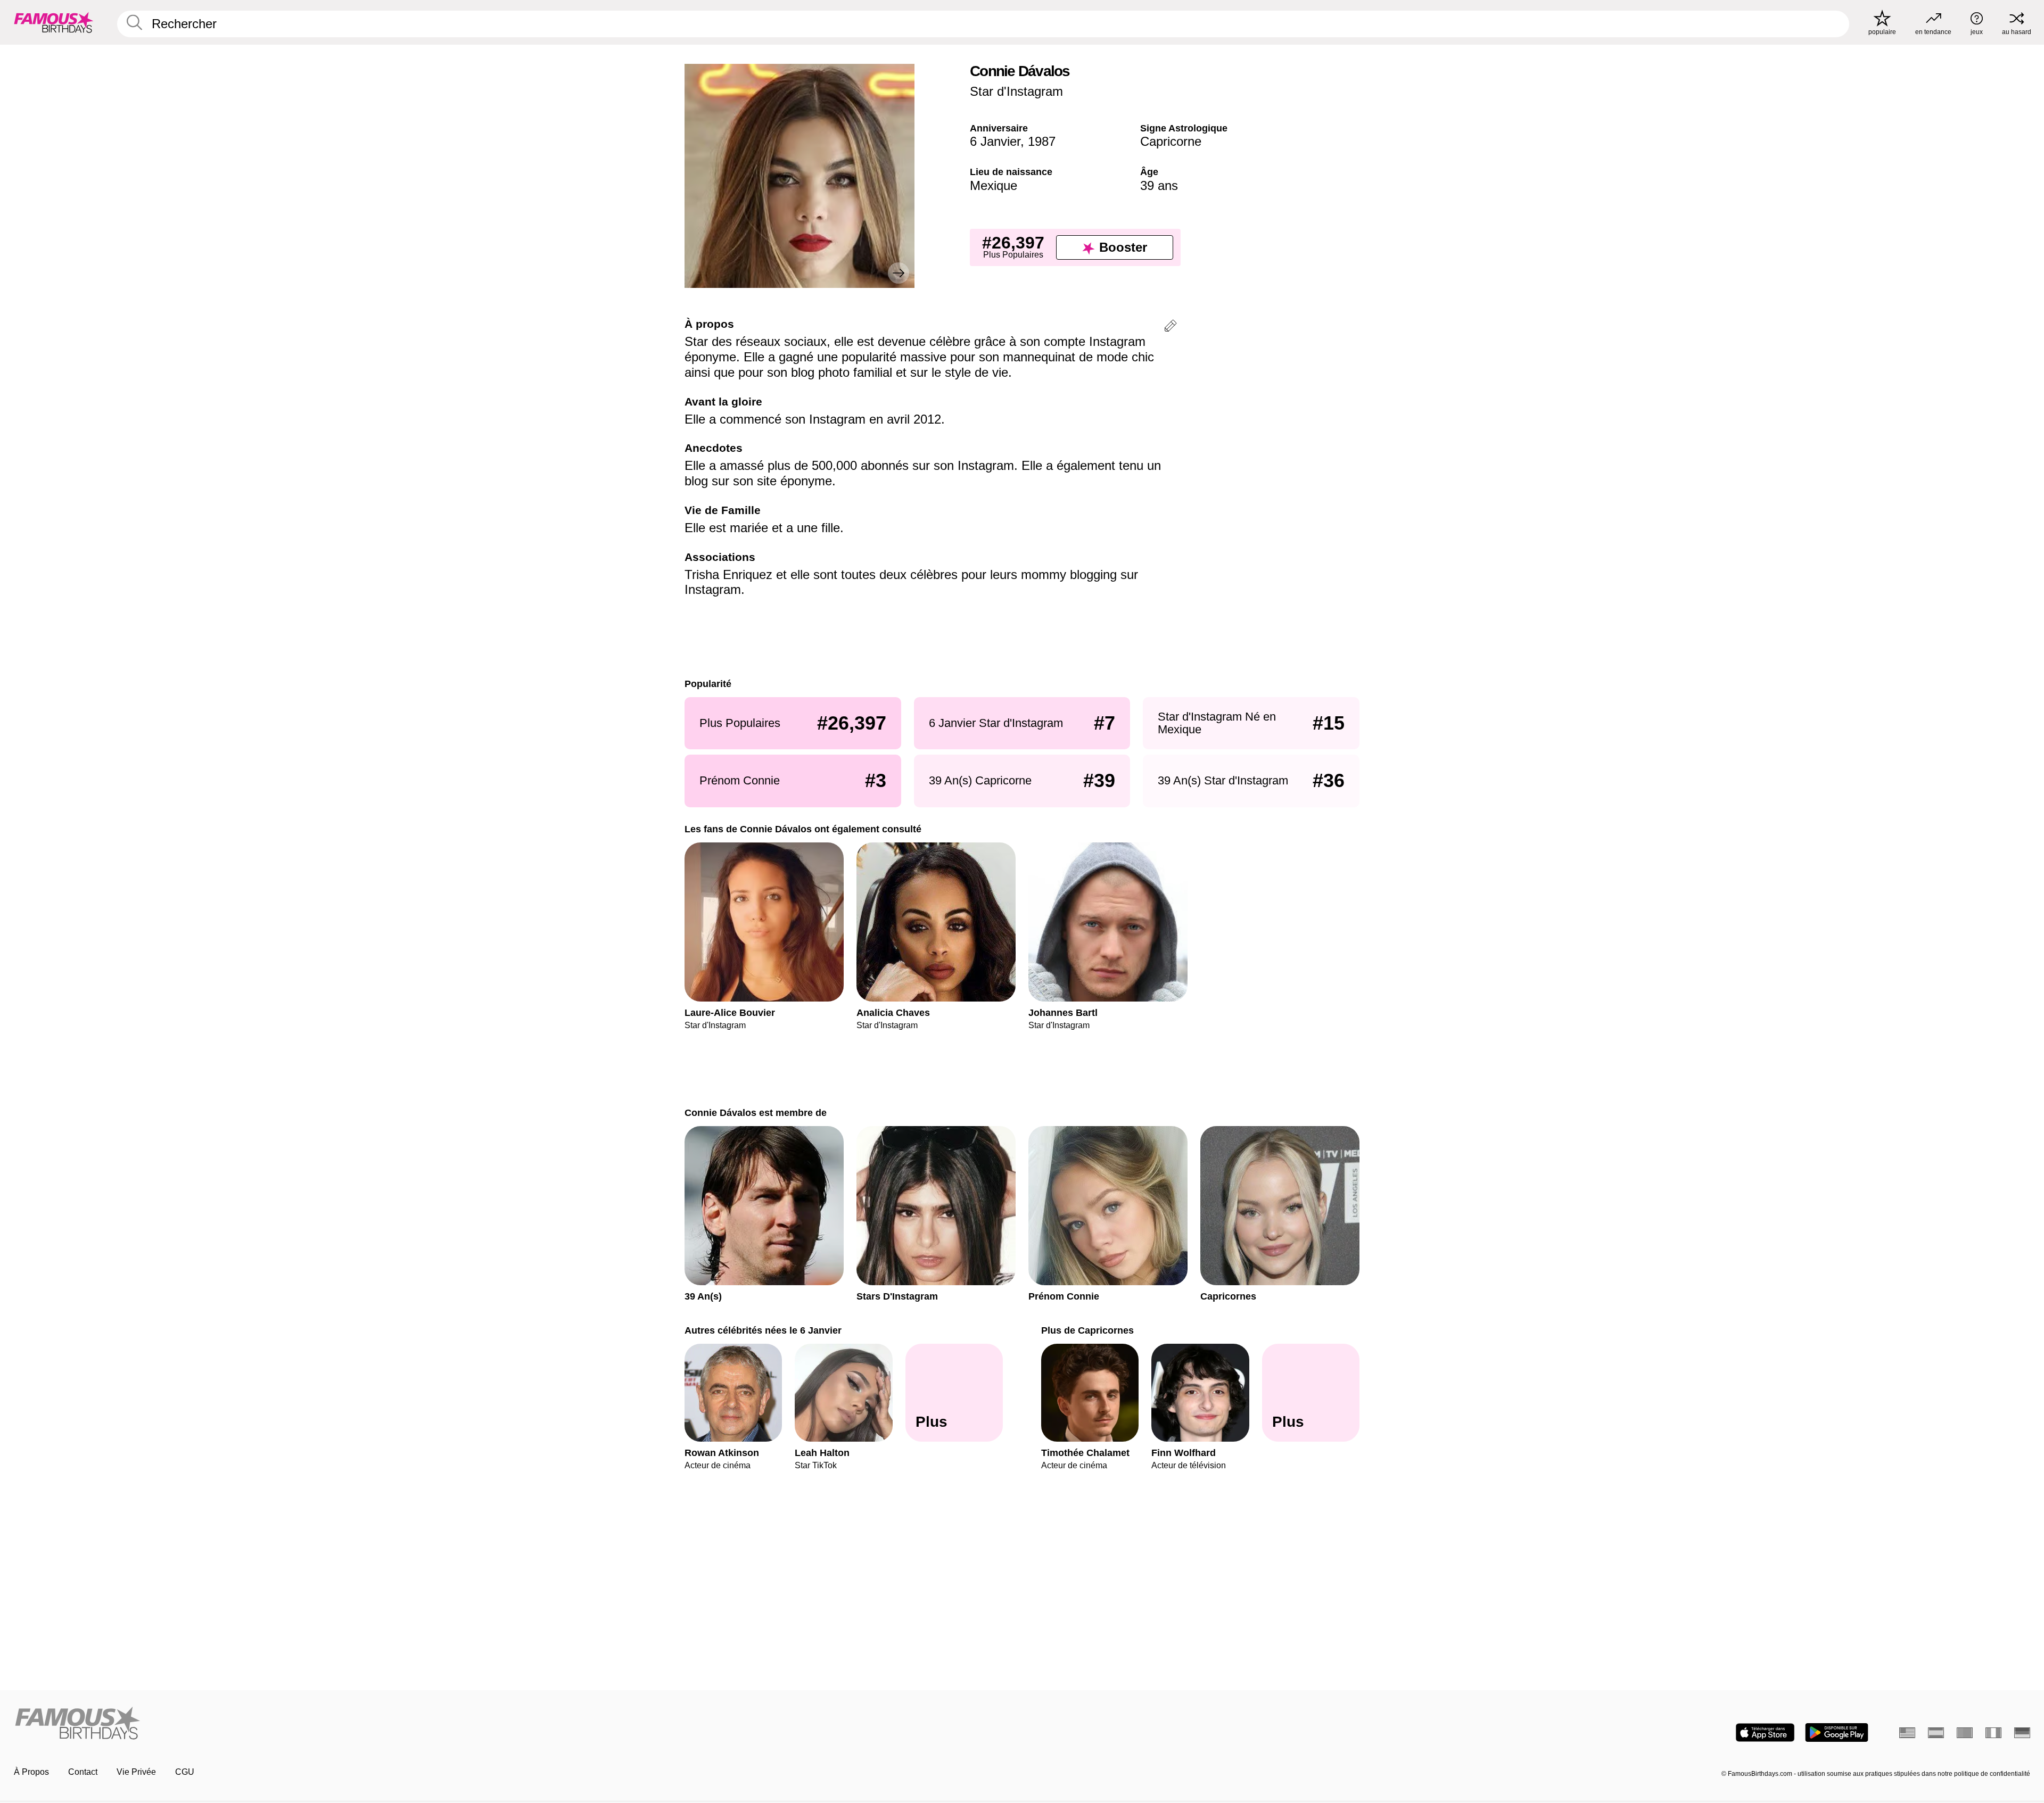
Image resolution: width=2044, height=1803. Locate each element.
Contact (83, 1772)
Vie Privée (136, 1772)
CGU (185, 1772)
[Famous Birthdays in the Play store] (1837, 1732)
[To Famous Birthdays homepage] (54, 22)
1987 (1042, 141)
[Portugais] (1965, 1733)
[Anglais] (1907, 1733)
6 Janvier (995, 141)
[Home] (515, 1724)
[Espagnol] (1936, 1733)
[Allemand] (2022, 1733)
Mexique (994, 185)
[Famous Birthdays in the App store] (1765, 1732)
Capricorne (1171, 141)
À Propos (31, 1772)
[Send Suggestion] (1171, 328)
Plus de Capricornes (1087, 1330)
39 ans (1159, 185)
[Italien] (1993, 1733)
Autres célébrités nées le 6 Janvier (763, 1330)
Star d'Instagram (1016, 91)
